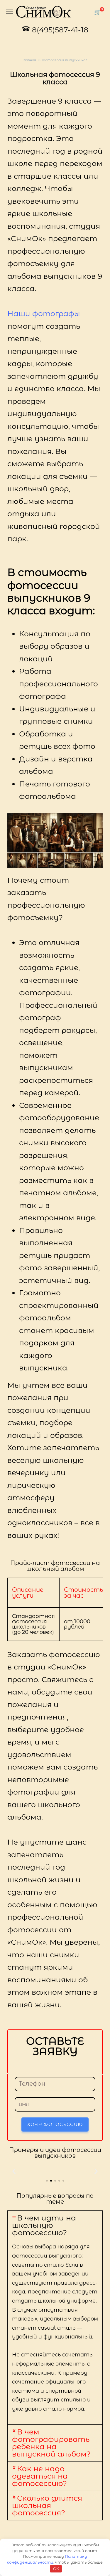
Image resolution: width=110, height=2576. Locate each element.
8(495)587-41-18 (60, 30)
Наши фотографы (44, 313)
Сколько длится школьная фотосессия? (47, 2505)
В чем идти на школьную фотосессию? (44, 2225)
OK (56, 2569)
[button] (14, 2171)
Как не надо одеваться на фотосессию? (40, 2476)
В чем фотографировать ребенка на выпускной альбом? (51, 2443)
